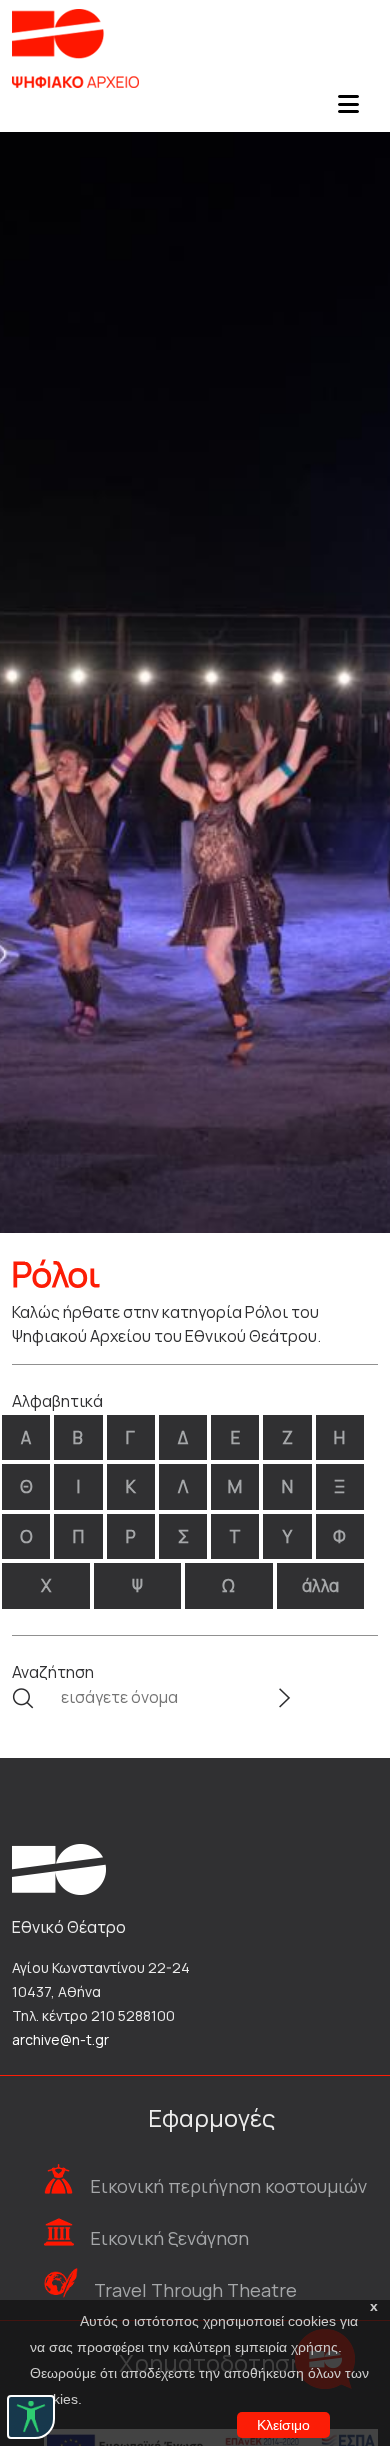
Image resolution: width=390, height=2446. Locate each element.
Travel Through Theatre (195, 2290)
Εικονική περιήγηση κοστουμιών (228, 2186)
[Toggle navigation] (348, 110)
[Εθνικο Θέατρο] (59, 1868)
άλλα (320, 1585)
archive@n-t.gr (60, 2039)
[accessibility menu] (31, 2417)
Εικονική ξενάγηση (169, 2238)
